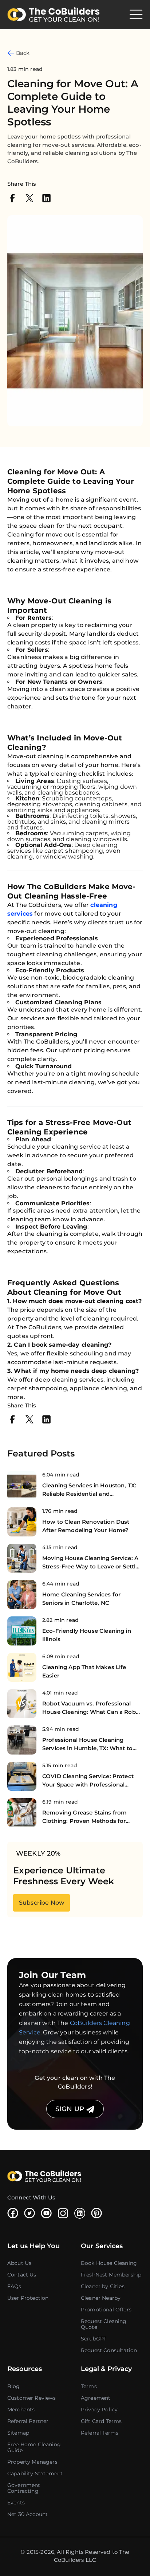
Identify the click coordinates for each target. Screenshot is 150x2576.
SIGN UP (71, 2109)
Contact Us (22, 2275)
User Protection (28, 2298)
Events (16, 2503)
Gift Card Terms (101, 2421)
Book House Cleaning (109, 2263)
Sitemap (18, 2433)
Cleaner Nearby (101, 2298)
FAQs (14, 2286)
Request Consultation (109, 2350)
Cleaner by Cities (103, 2286)
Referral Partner (28, 2421)
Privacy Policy (99, 2410)
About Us (19, 2263)
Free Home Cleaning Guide (34, 2447)
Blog (14, 2386)
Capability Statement (35, 2473)
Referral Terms (100, 2433)
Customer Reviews (32, 2398)
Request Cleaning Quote (104, 2324)
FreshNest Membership (111, 2275)
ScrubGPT (94, 2339)
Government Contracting (24, 2488)
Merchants (21, 2410)
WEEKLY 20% (38, 1853)
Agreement (96, 2398)
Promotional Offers (106, 2310)
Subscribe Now (42, 1903)
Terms (89, 2386)
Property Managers (32, 2462)
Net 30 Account (27, 2514)
